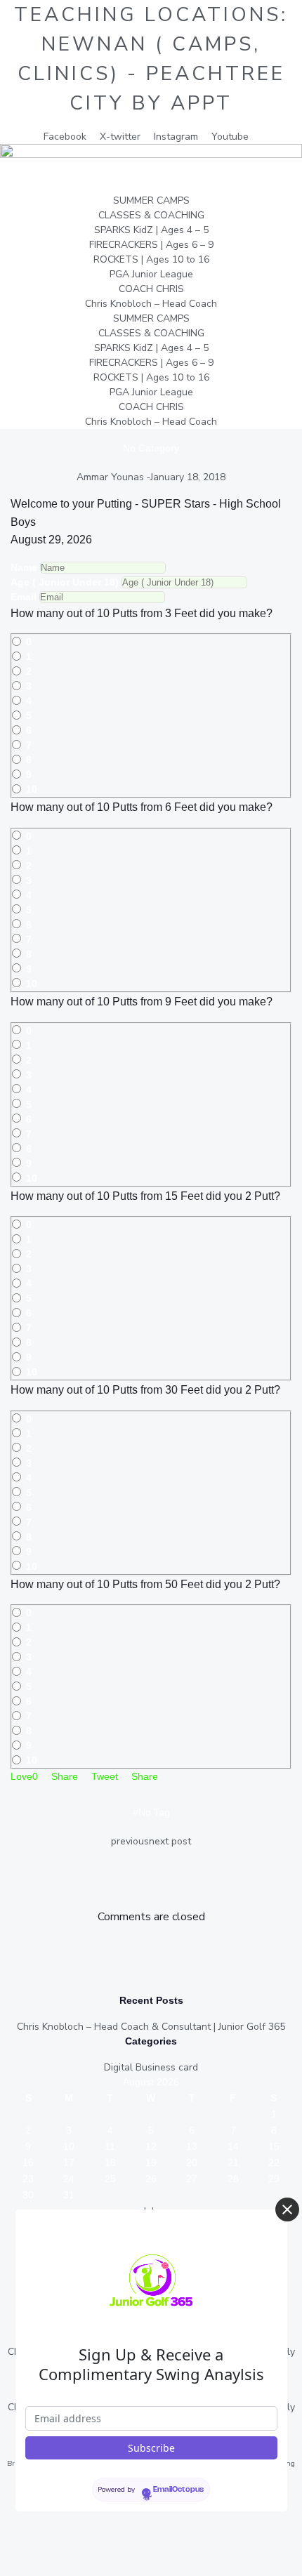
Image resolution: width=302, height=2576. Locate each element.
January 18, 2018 (188, 477)
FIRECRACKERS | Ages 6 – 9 (151, 245)
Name (24, 567)
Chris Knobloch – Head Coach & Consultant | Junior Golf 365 (151, 2027)
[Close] (287, 2210)
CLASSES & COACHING (151, 215)
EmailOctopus (178, 2490)
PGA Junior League (151, 274)
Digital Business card (151, 2067)
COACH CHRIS (151, 289)
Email (24, 597)
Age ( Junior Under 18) (65, 582)
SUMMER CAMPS (151, 200)
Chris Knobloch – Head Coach (151, 304)
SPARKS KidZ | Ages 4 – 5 (151, 230)
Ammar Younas (110, 477)
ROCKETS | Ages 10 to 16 (151, 259)
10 (32, 789)
